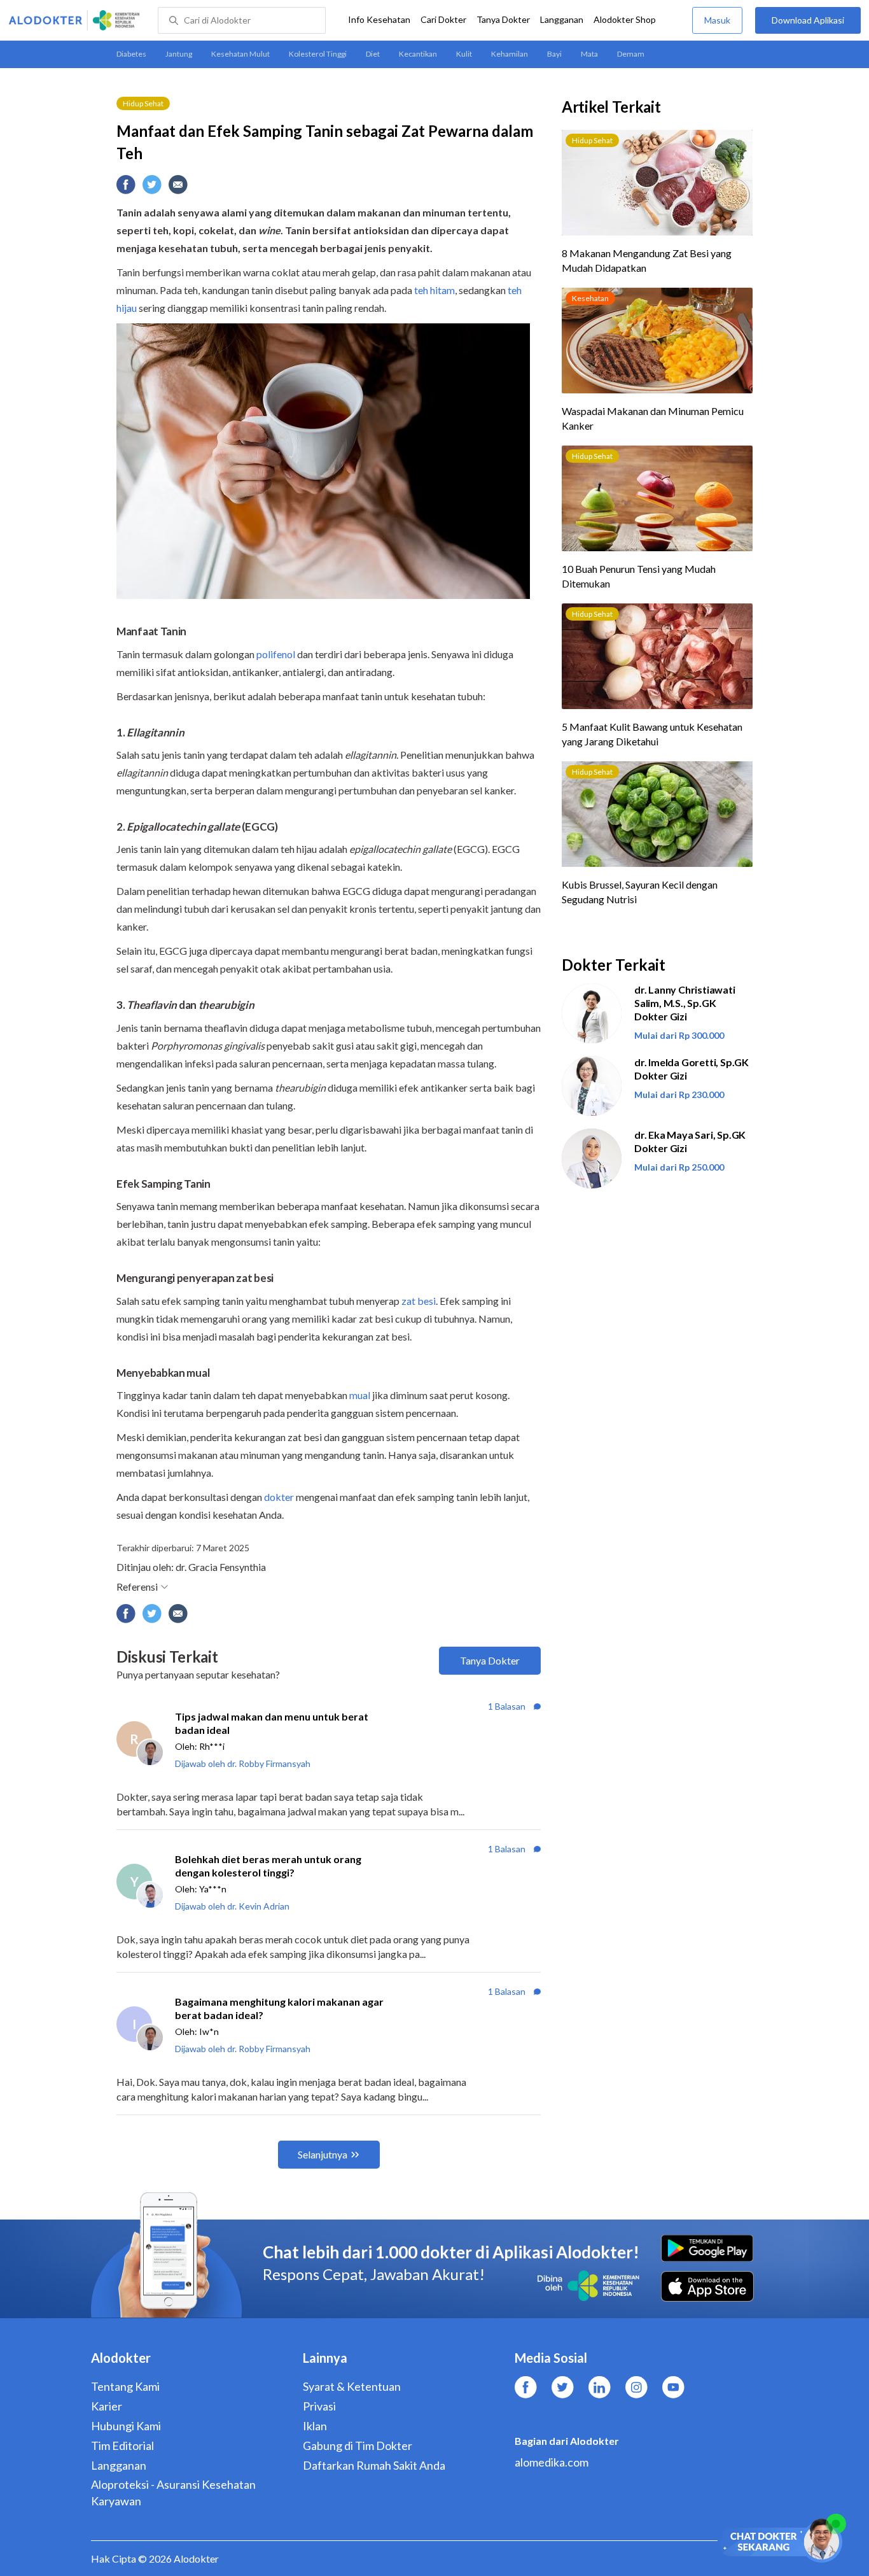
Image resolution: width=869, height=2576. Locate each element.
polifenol (276, 654)
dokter (279, 1497)
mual (360, 1395)
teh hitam (434, 290)
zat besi (419, 1301)
